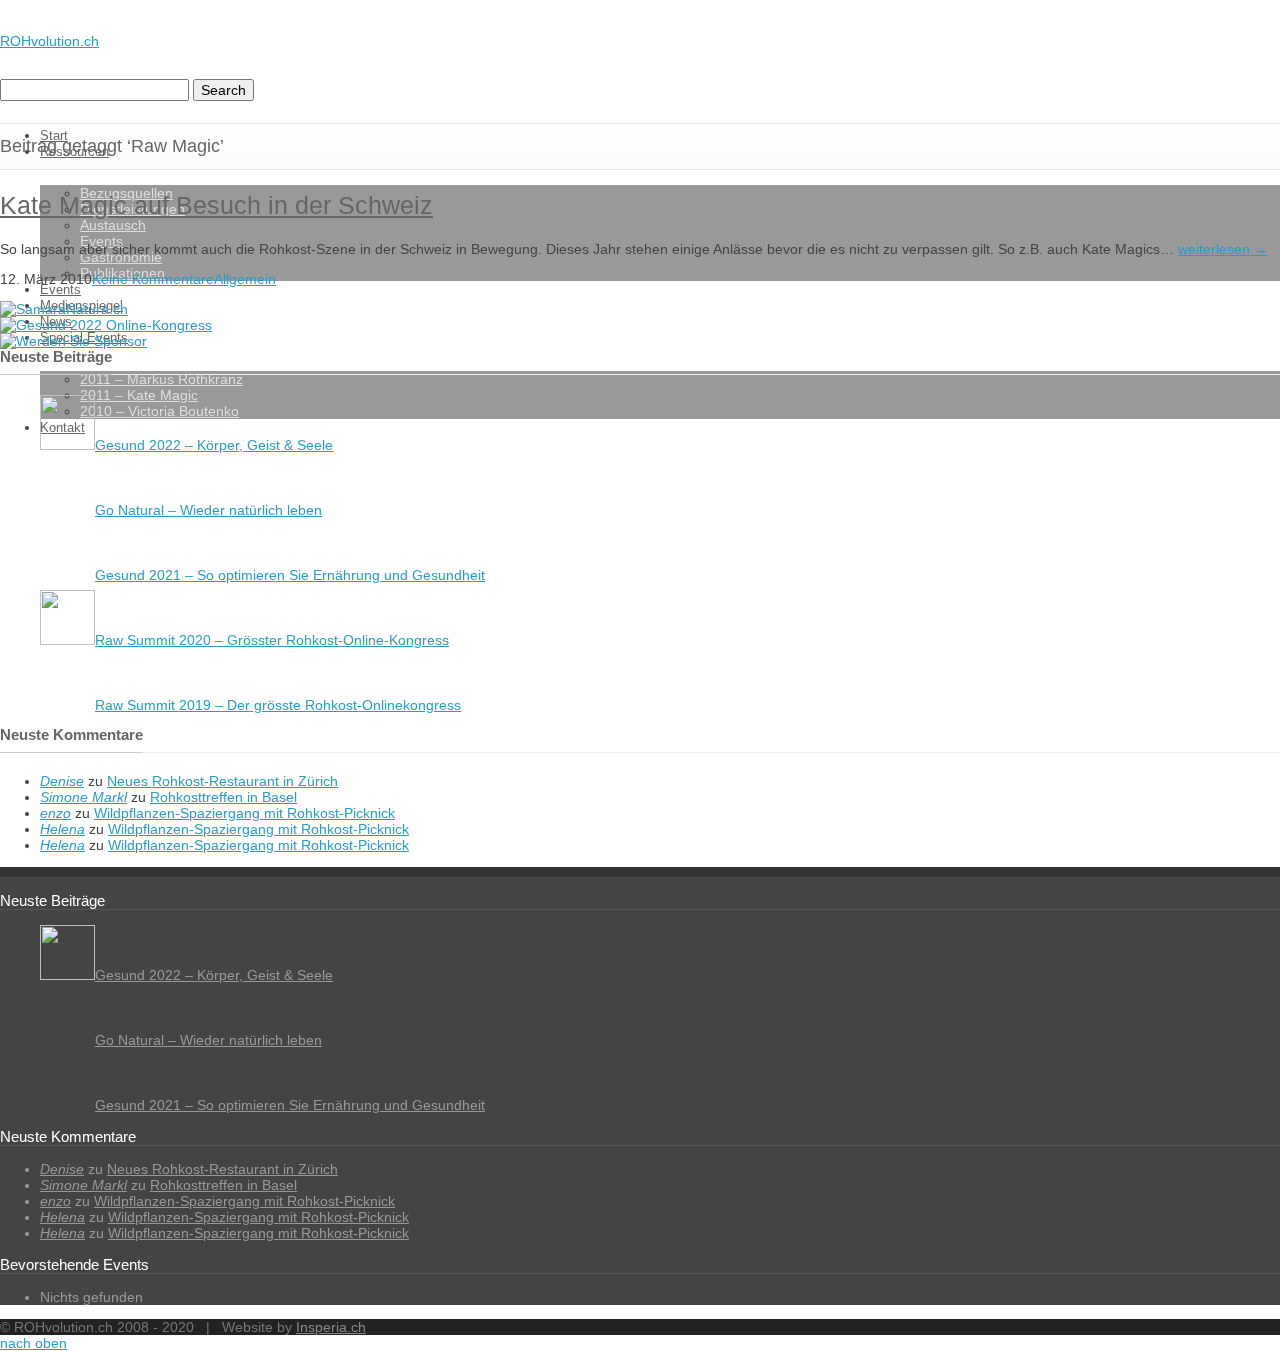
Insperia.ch (331, 1327)
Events (60, 289)
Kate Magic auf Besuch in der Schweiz (216, 205)
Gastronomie (121, 257)
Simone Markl (83, 797)
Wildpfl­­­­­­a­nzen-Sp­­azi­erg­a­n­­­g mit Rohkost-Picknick (244, 813)
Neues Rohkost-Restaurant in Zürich (222, 781)
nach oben (33, 1343)
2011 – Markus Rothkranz (161, 379)
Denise (62, 781)
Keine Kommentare (153, 279)
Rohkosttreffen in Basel (223, 797)
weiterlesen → (1223, 249)
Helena (62, 829)
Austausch (113, 225)
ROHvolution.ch (49, 41)
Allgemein (245, 279)
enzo (55, 813)
